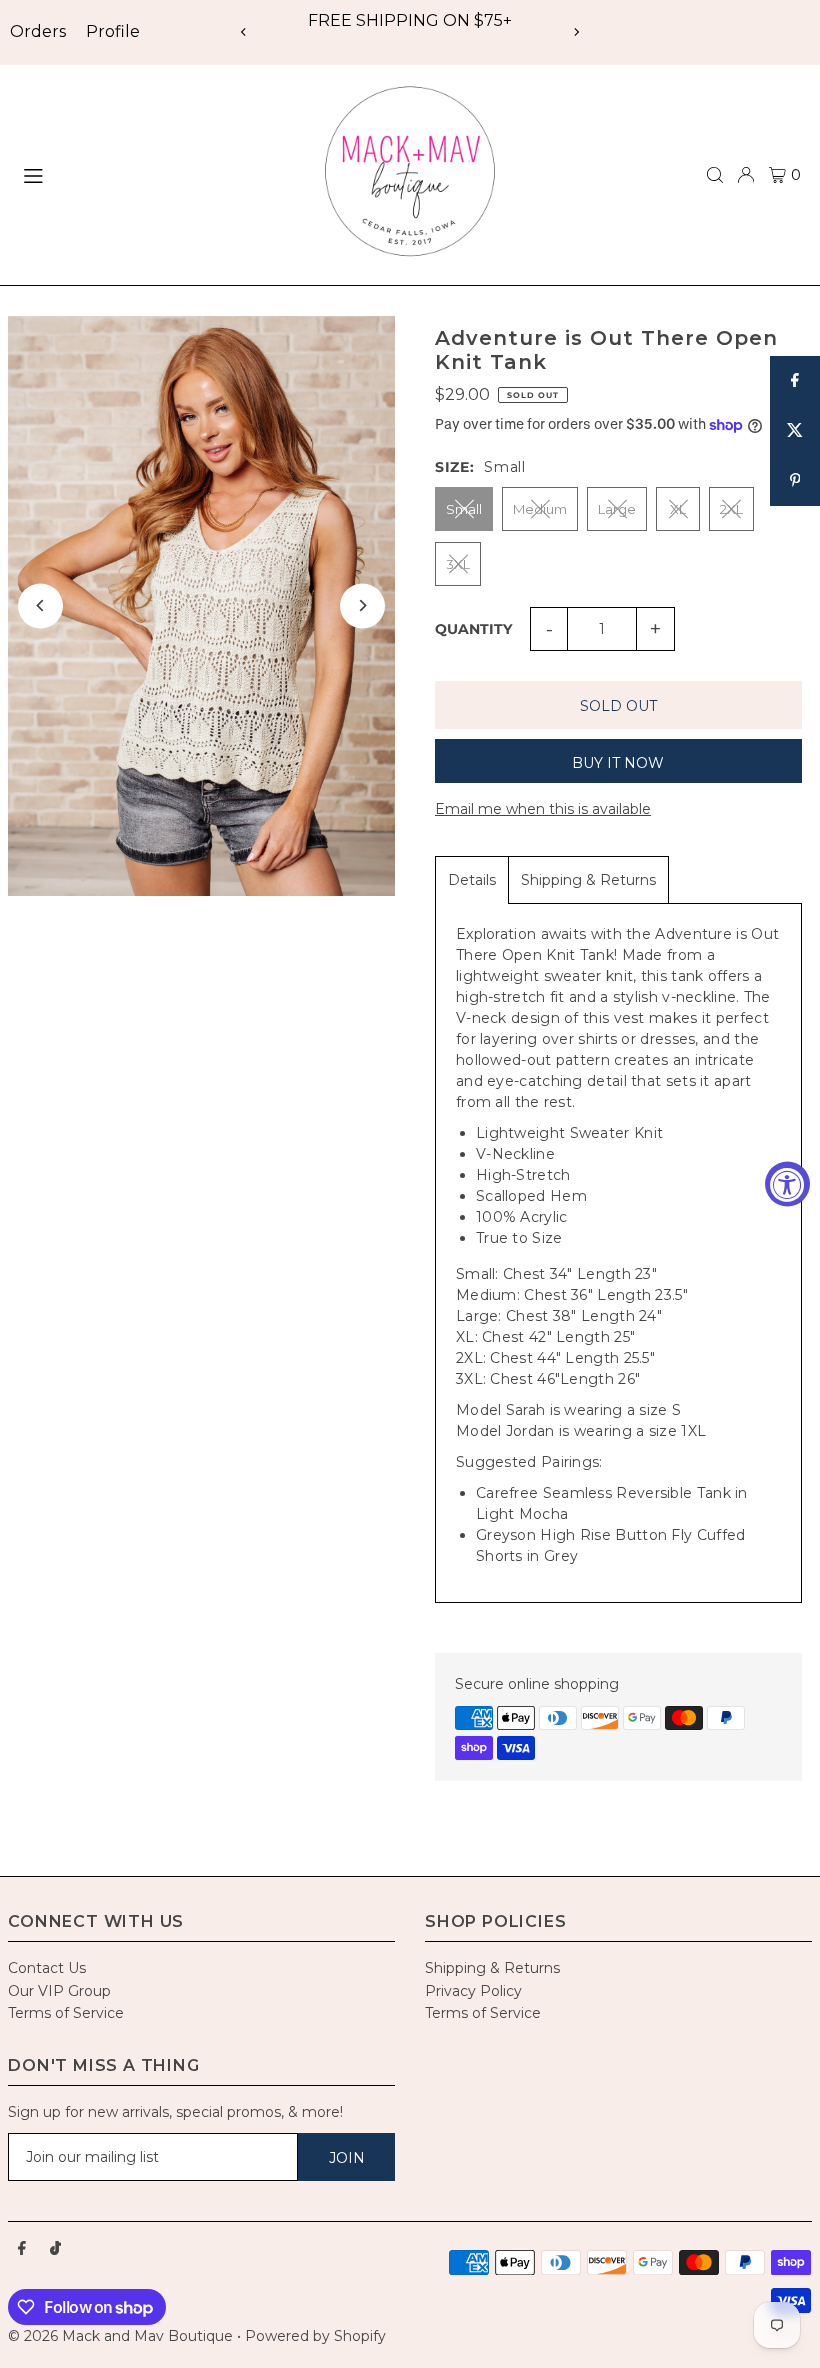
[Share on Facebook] (795, 381)
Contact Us (47, 1968)
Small (464, 509)
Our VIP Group (59, 1991)
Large (617, 509)
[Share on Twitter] (795, 431)
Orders (38, 31)
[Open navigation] (157, 174)
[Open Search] (715, 175)
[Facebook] (22, 2249)
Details (472, 880)
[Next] (576, 32)
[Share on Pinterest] (795, 481)
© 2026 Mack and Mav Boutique (122, 2336)
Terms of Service (66, 2013)
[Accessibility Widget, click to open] (787, 1184)
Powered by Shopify (315, 2336)
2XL (731, 509)
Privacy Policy (473, 1991)
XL (678, 509)
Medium (540, 509)
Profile (113, 31)
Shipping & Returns (588, 880)
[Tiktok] (55, 2249)
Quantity (473, 629)
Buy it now (618, 763)
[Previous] (244, 32)
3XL (458, 564)
